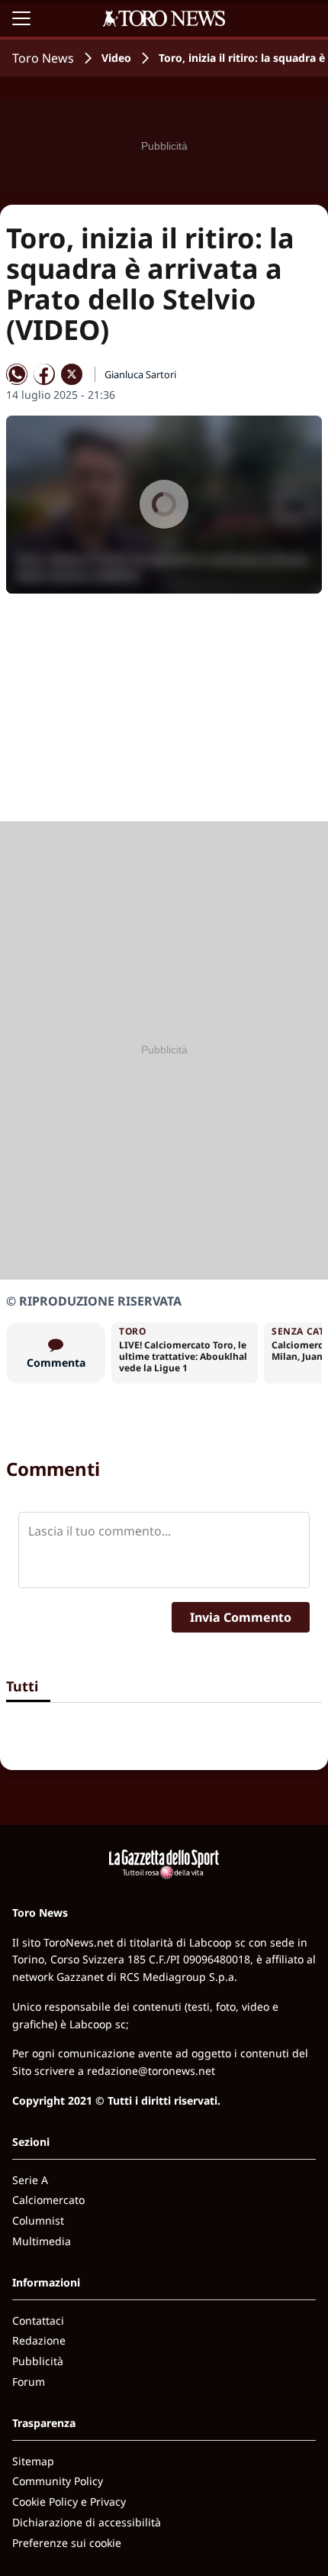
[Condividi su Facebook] (44, 374)
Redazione (39, 2340)
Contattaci (38, 2320)
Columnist (38, 2220)
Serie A (30, 2180)
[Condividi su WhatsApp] (17, 374)
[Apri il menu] (21, 18)
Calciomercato (48, 2200)
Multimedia (42, 2241)
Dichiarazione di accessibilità (87, 2522)
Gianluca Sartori (140, 374)
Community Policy (58, 2481)
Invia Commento (241, 1617)
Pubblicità (38, 2361)
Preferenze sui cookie (67, 2543)
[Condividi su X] (72, 374)
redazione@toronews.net (151, 2071)
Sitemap (33, 2461)
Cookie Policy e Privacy (69, 2502)
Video (116, 58)
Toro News (43, 58)
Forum (29, 2382)
